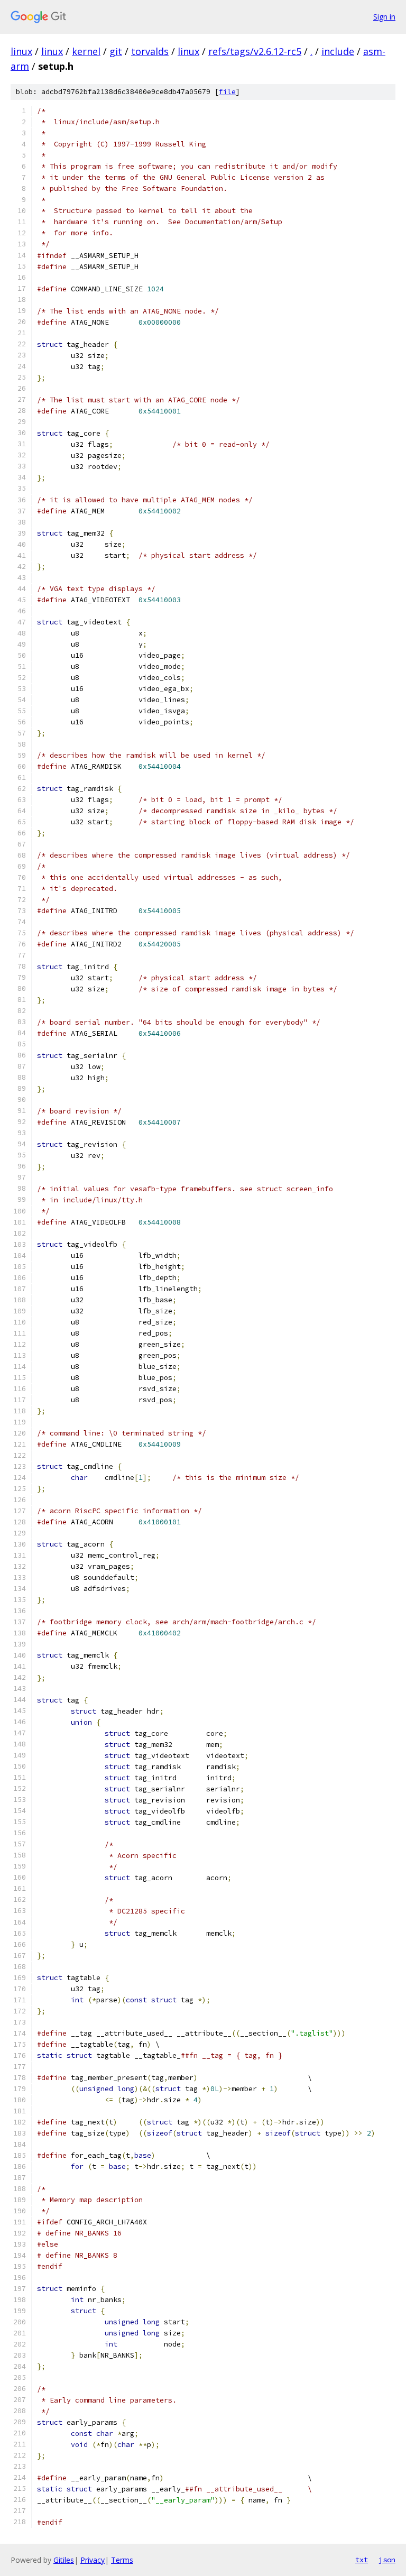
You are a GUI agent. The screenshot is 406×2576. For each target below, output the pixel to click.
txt (362, 2560)
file (227, 92)
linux (21, 51)
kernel (86, 51)
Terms (122, 2560)
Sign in (384, 17)
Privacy (93, 2560)
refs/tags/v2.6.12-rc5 (255, 51)
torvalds (150, 51)
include (338, 51)
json (387, 2560)
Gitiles (64, 2560)
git (116, 51)
